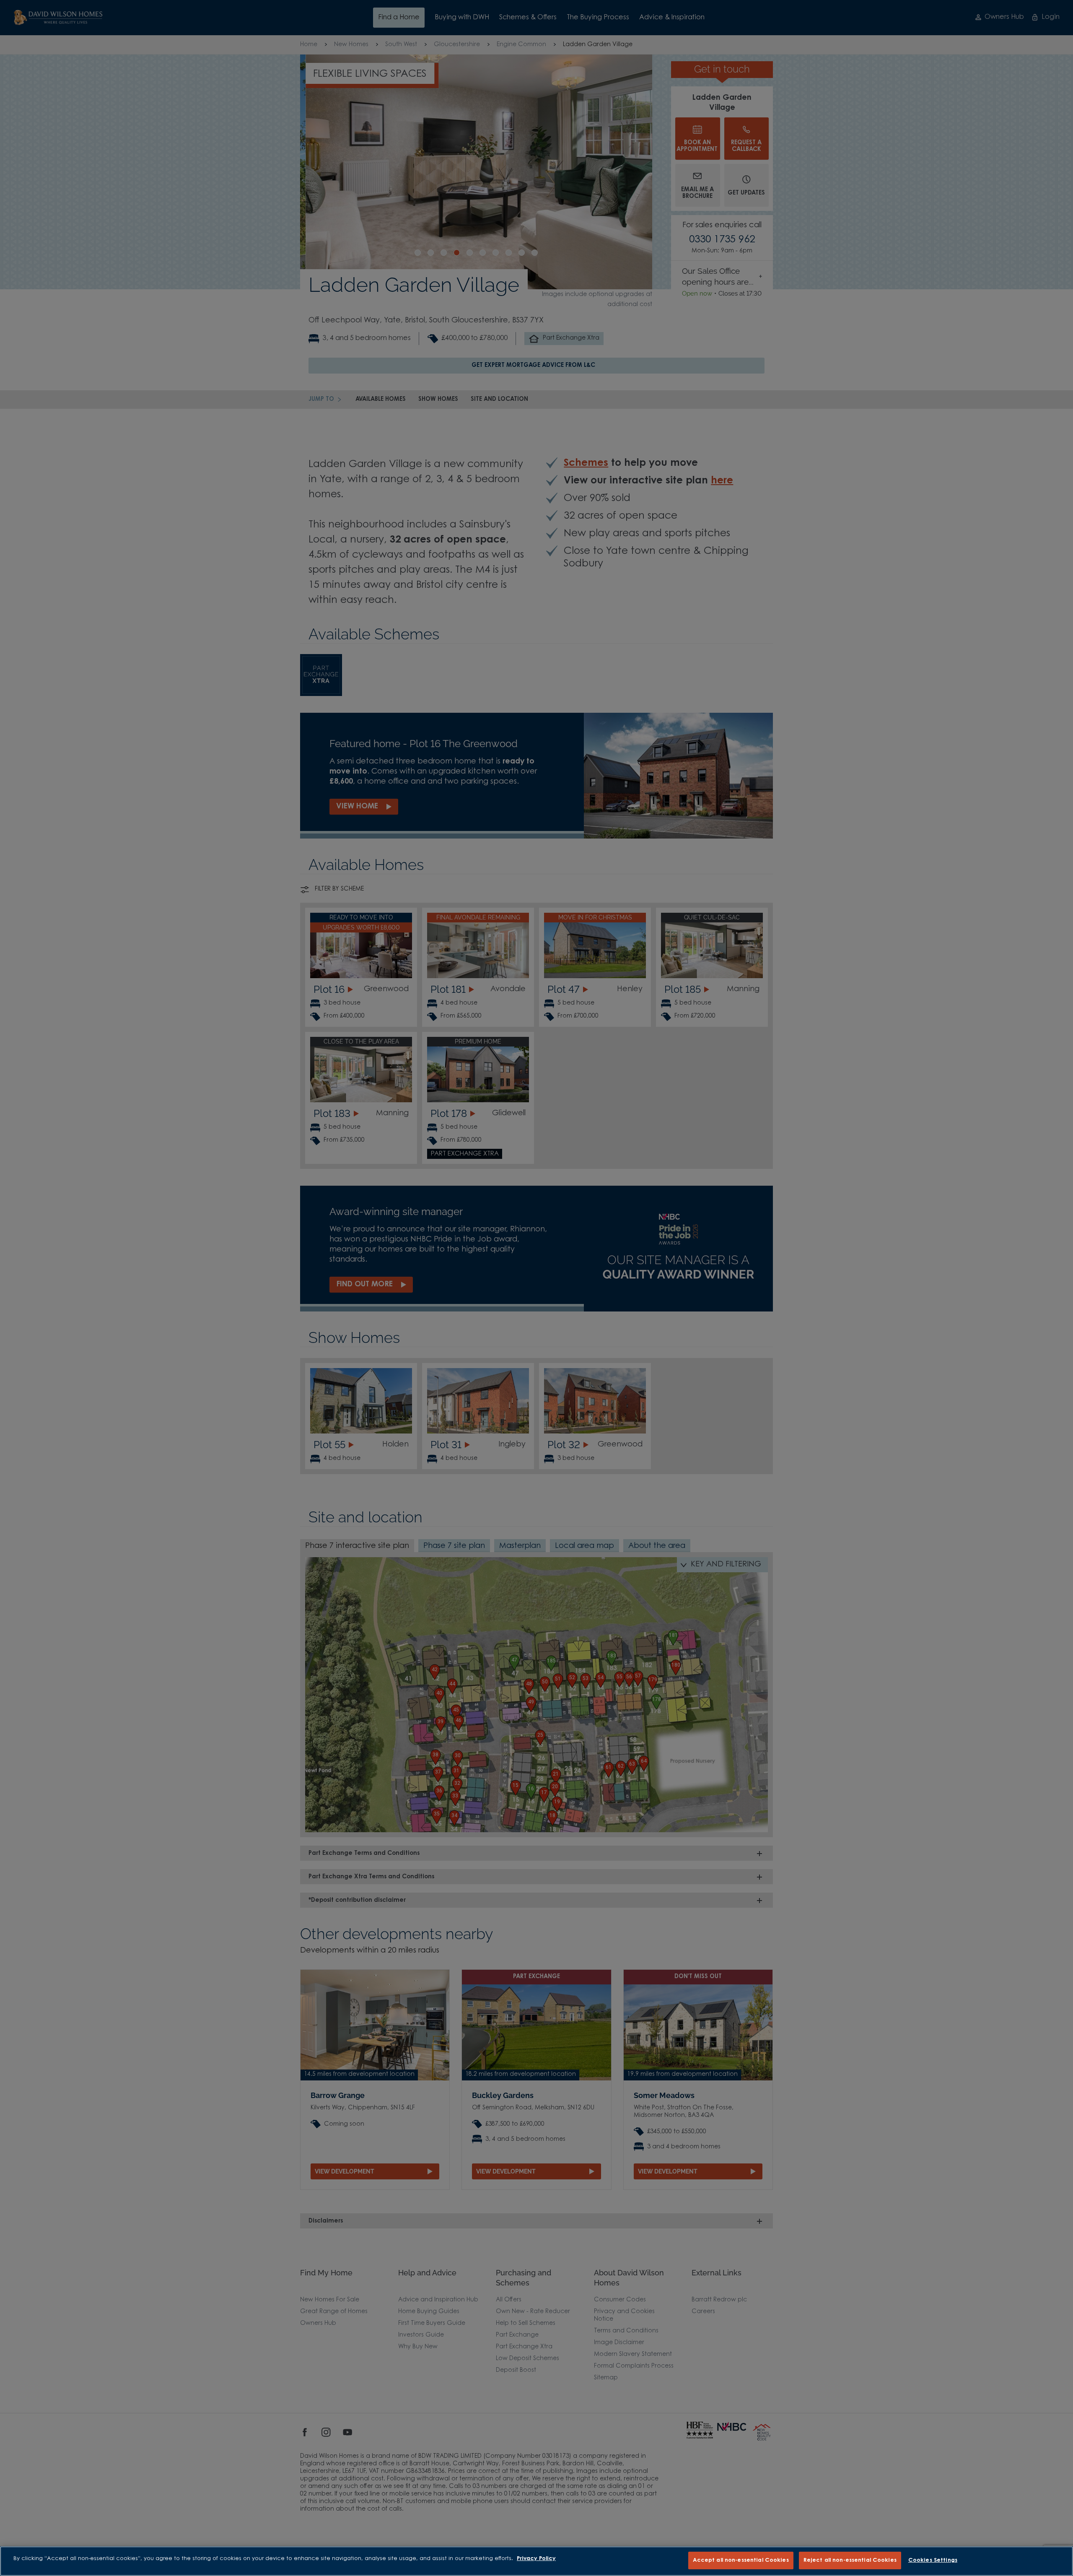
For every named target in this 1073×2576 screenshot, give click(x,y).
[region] (536, 2561)
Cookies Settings (933, 2560)
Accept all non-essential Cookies (741, 2560)
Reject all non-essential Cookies (850, 2560)
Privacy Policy (536, 2559)
